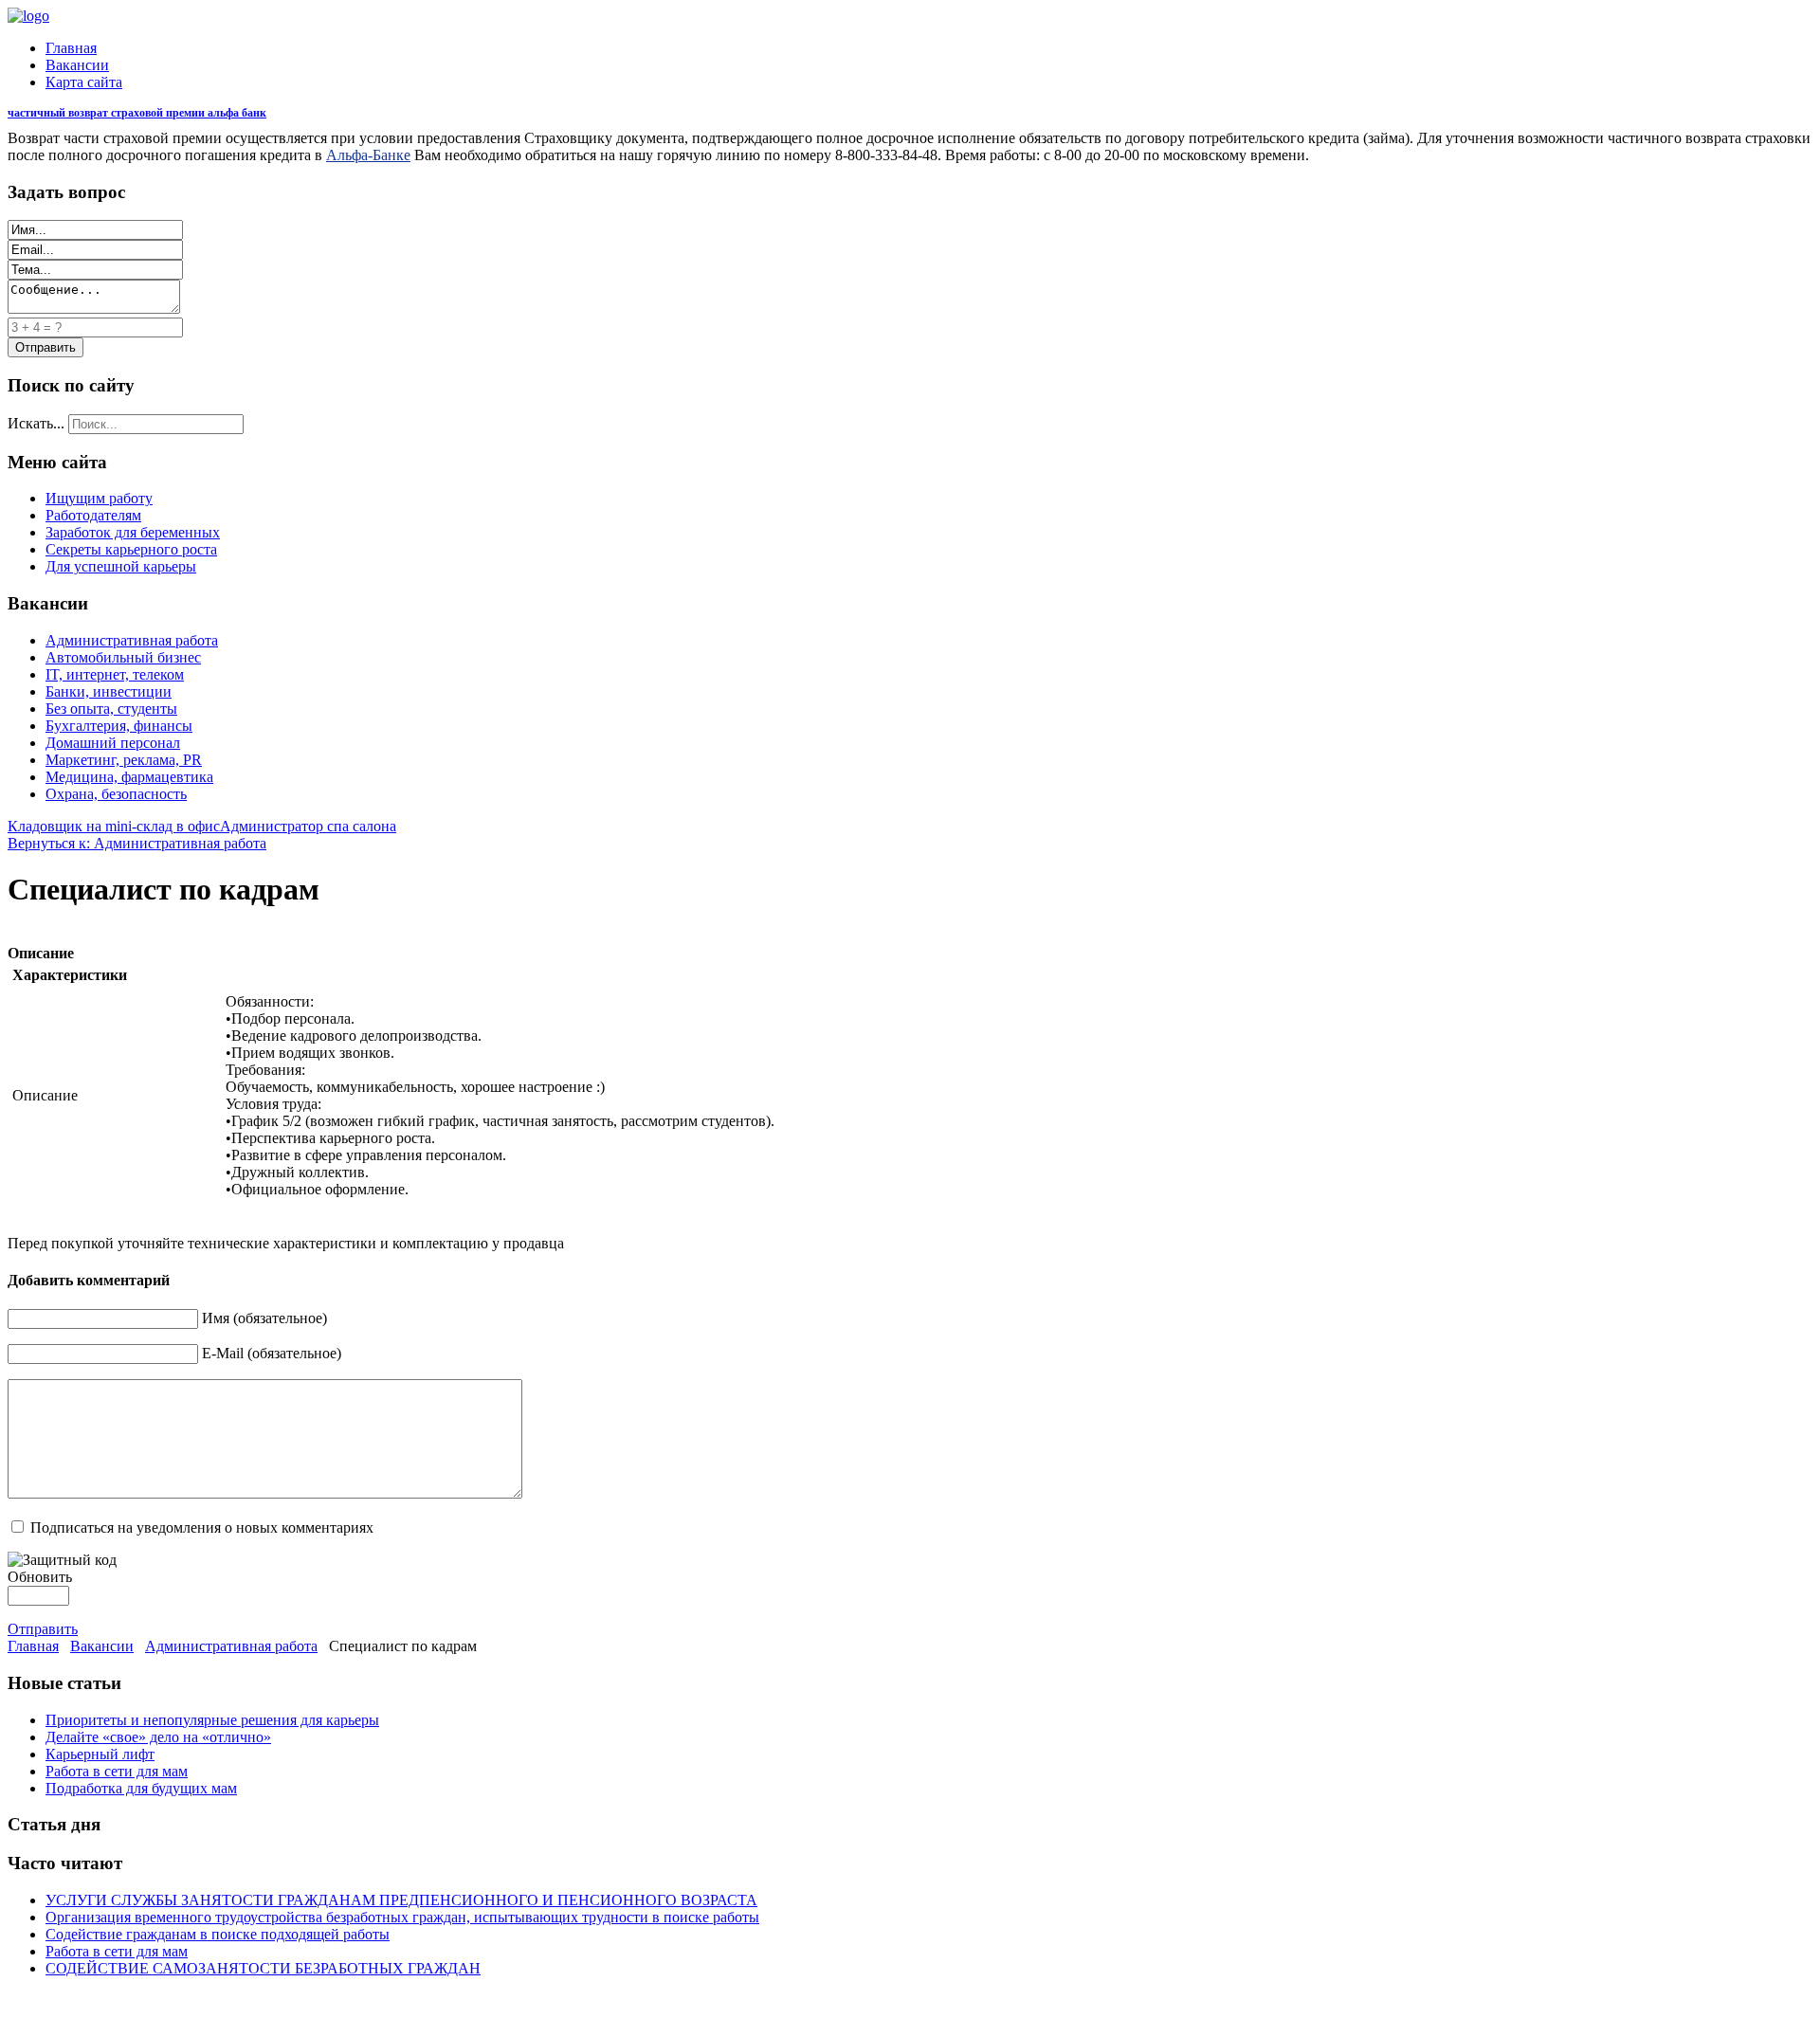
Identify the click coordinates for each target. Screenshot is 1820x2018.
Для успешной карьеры (121, 566)
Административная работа (132, 640)
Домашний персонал (113, 743)
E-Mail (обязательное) (272, 1353)
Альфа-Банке (368, 155)
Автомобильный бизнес (123, 657)
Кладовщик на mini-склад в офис (114, 826)
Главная (71, 48)
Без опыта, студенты (111, 709)
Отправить (43, 1629)
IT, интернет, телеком (115, 674)
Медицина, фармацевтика (129, 777)
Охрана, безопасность (116, 794)
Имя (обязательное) (264, 1318)
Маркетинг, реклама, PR (124, 760)
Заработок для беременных (133, 532)
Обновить (40, 1577)
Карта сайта (84, 82)
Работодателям (93, 515)
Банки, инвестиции (109, 691)
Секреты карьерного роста (131, 549)
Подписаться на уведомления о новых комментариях (202, 1527)
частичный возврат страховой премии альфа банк (137, 113)
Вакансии (77, 65)
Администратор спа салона (308, 826)
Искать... (36, 423)
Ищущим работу (99, 498)
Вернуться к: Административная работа (137, 843)
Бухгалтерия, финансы (119, 726)
